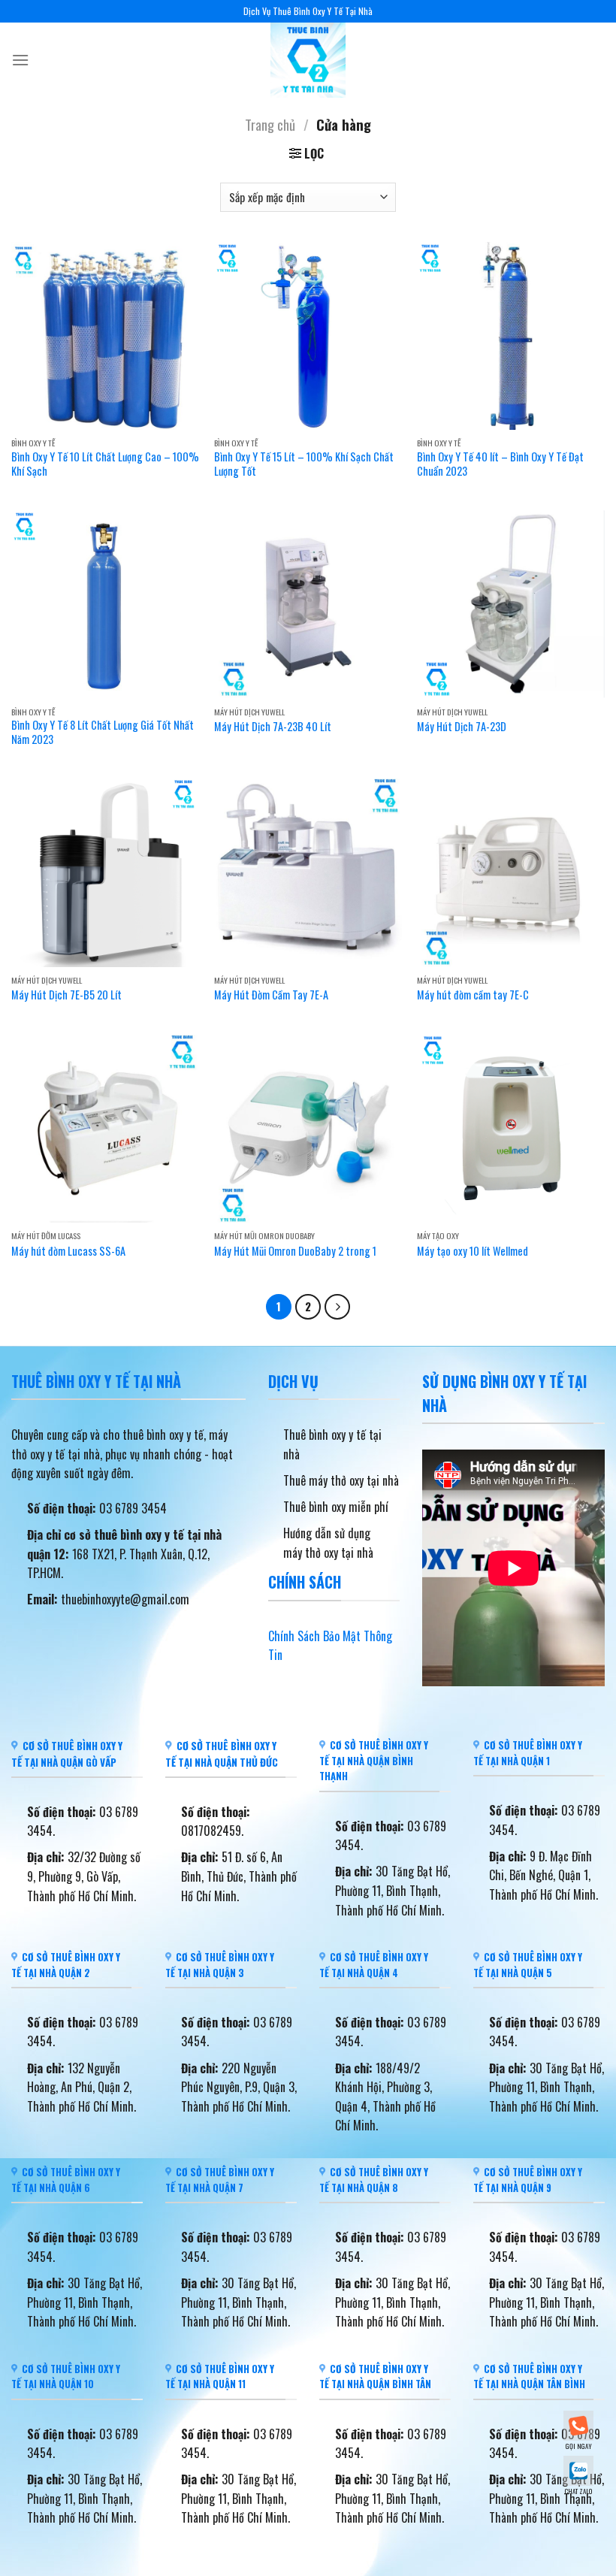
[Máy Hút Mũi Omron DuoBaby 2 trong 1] (308, 1129)
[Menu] (20, 60)
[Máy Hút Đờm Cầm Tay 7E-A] (308, 872)
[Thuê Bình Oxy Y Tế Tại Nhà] (308, 60)
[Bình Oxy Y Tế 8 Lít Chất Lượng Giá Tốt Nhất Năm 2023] (105, 604)
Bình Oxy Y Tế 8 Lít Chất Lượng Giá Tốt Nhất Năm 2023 (103, 732)
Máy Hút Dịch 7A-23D (462, 727)
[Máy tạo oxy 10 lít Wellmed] (511, 1129)
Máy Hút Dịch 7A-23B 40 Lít (273, 727)
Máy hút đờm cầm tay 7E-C (473, 995)
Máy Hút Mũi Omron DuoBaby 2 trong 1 (295, 1252)
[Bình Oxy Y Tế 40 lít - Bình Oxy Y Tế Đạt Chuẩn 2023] (511, 336)
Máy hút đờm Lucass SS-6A (68, 1252)
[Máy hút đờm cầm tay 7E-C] (511, 872)
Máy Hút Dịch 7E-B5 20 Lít (66, 995)
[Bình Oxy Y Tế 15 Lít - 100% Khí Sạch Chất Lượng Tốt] (308, 336)
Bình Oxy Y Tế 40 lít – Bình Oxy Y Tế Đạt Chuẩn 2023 (500, 464)
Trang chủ (270, 124)
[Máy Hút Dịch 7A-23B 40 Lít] (308, 604)
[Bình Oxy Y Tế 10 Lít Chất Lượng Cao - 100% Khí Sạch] (105, 336)
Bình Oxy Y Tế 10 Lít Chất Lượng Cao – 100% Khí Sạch (105, 464)
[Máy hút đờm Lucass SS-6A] (105, 1129)
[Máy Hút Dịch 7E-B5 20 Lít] (105, 872)
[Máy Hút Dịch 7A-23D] (511, 604)
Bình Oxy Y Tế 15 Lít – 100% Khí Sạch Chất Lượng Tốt (304, 464)
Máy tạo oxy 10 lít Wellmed (473, 1252)
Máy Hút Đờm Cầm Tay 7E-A (271, 995)
